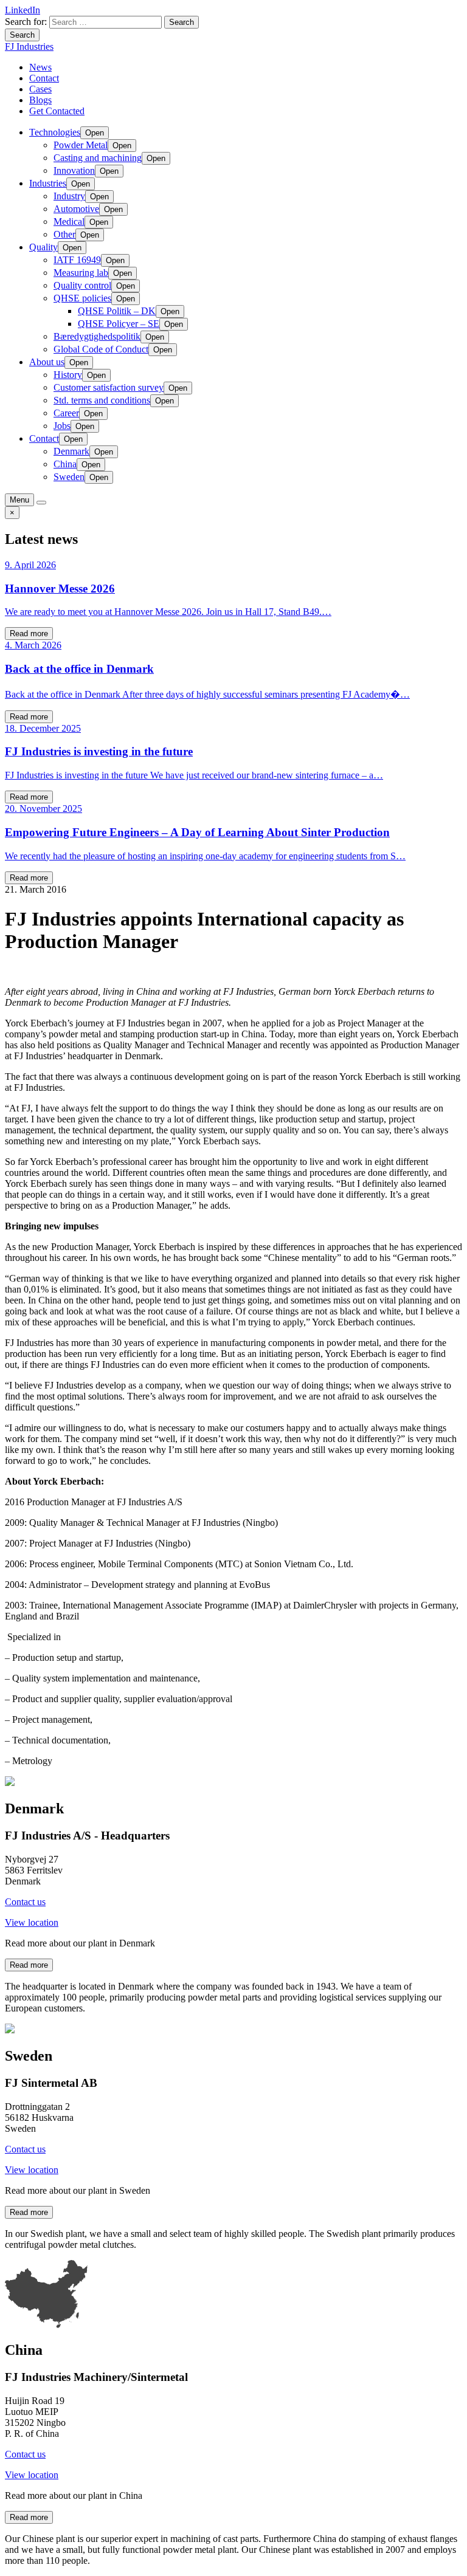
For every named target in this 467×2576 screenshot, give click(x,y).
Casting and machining (98, 158)
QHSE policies (82, 298)
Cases (40, 89)
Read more (29, 634)
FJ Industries (29, 46)
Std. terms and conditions (102, 400)
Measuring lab (81, 273)
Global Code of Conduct (101, 349)
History (68, 375)
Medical (69, 222)
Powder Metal (81, 145)
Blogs (40, 100)
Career (66, 413)
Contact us (25, 1902)
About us (47, 362)
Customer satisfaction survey (109, 387)
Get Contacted (57, 111)
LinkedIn (22, 10)
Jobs (62, 426)
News (40, 67)
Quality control (82, 285)
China (65, 464)
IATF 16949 (77, 260)
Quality (43, 247)
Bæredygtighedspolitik (97, 336)
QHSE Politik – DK (117, 311)
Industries (48, 183)
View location (32, 1922)
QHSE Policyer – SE (119, 324)
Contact (44, 78)
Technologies (55, 132)
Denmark (71, 451)
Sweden (69, 477)
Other (64, 234)
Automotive (76, 209)
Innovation (74, 170)
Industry (69, 196)
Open (95, 133)
